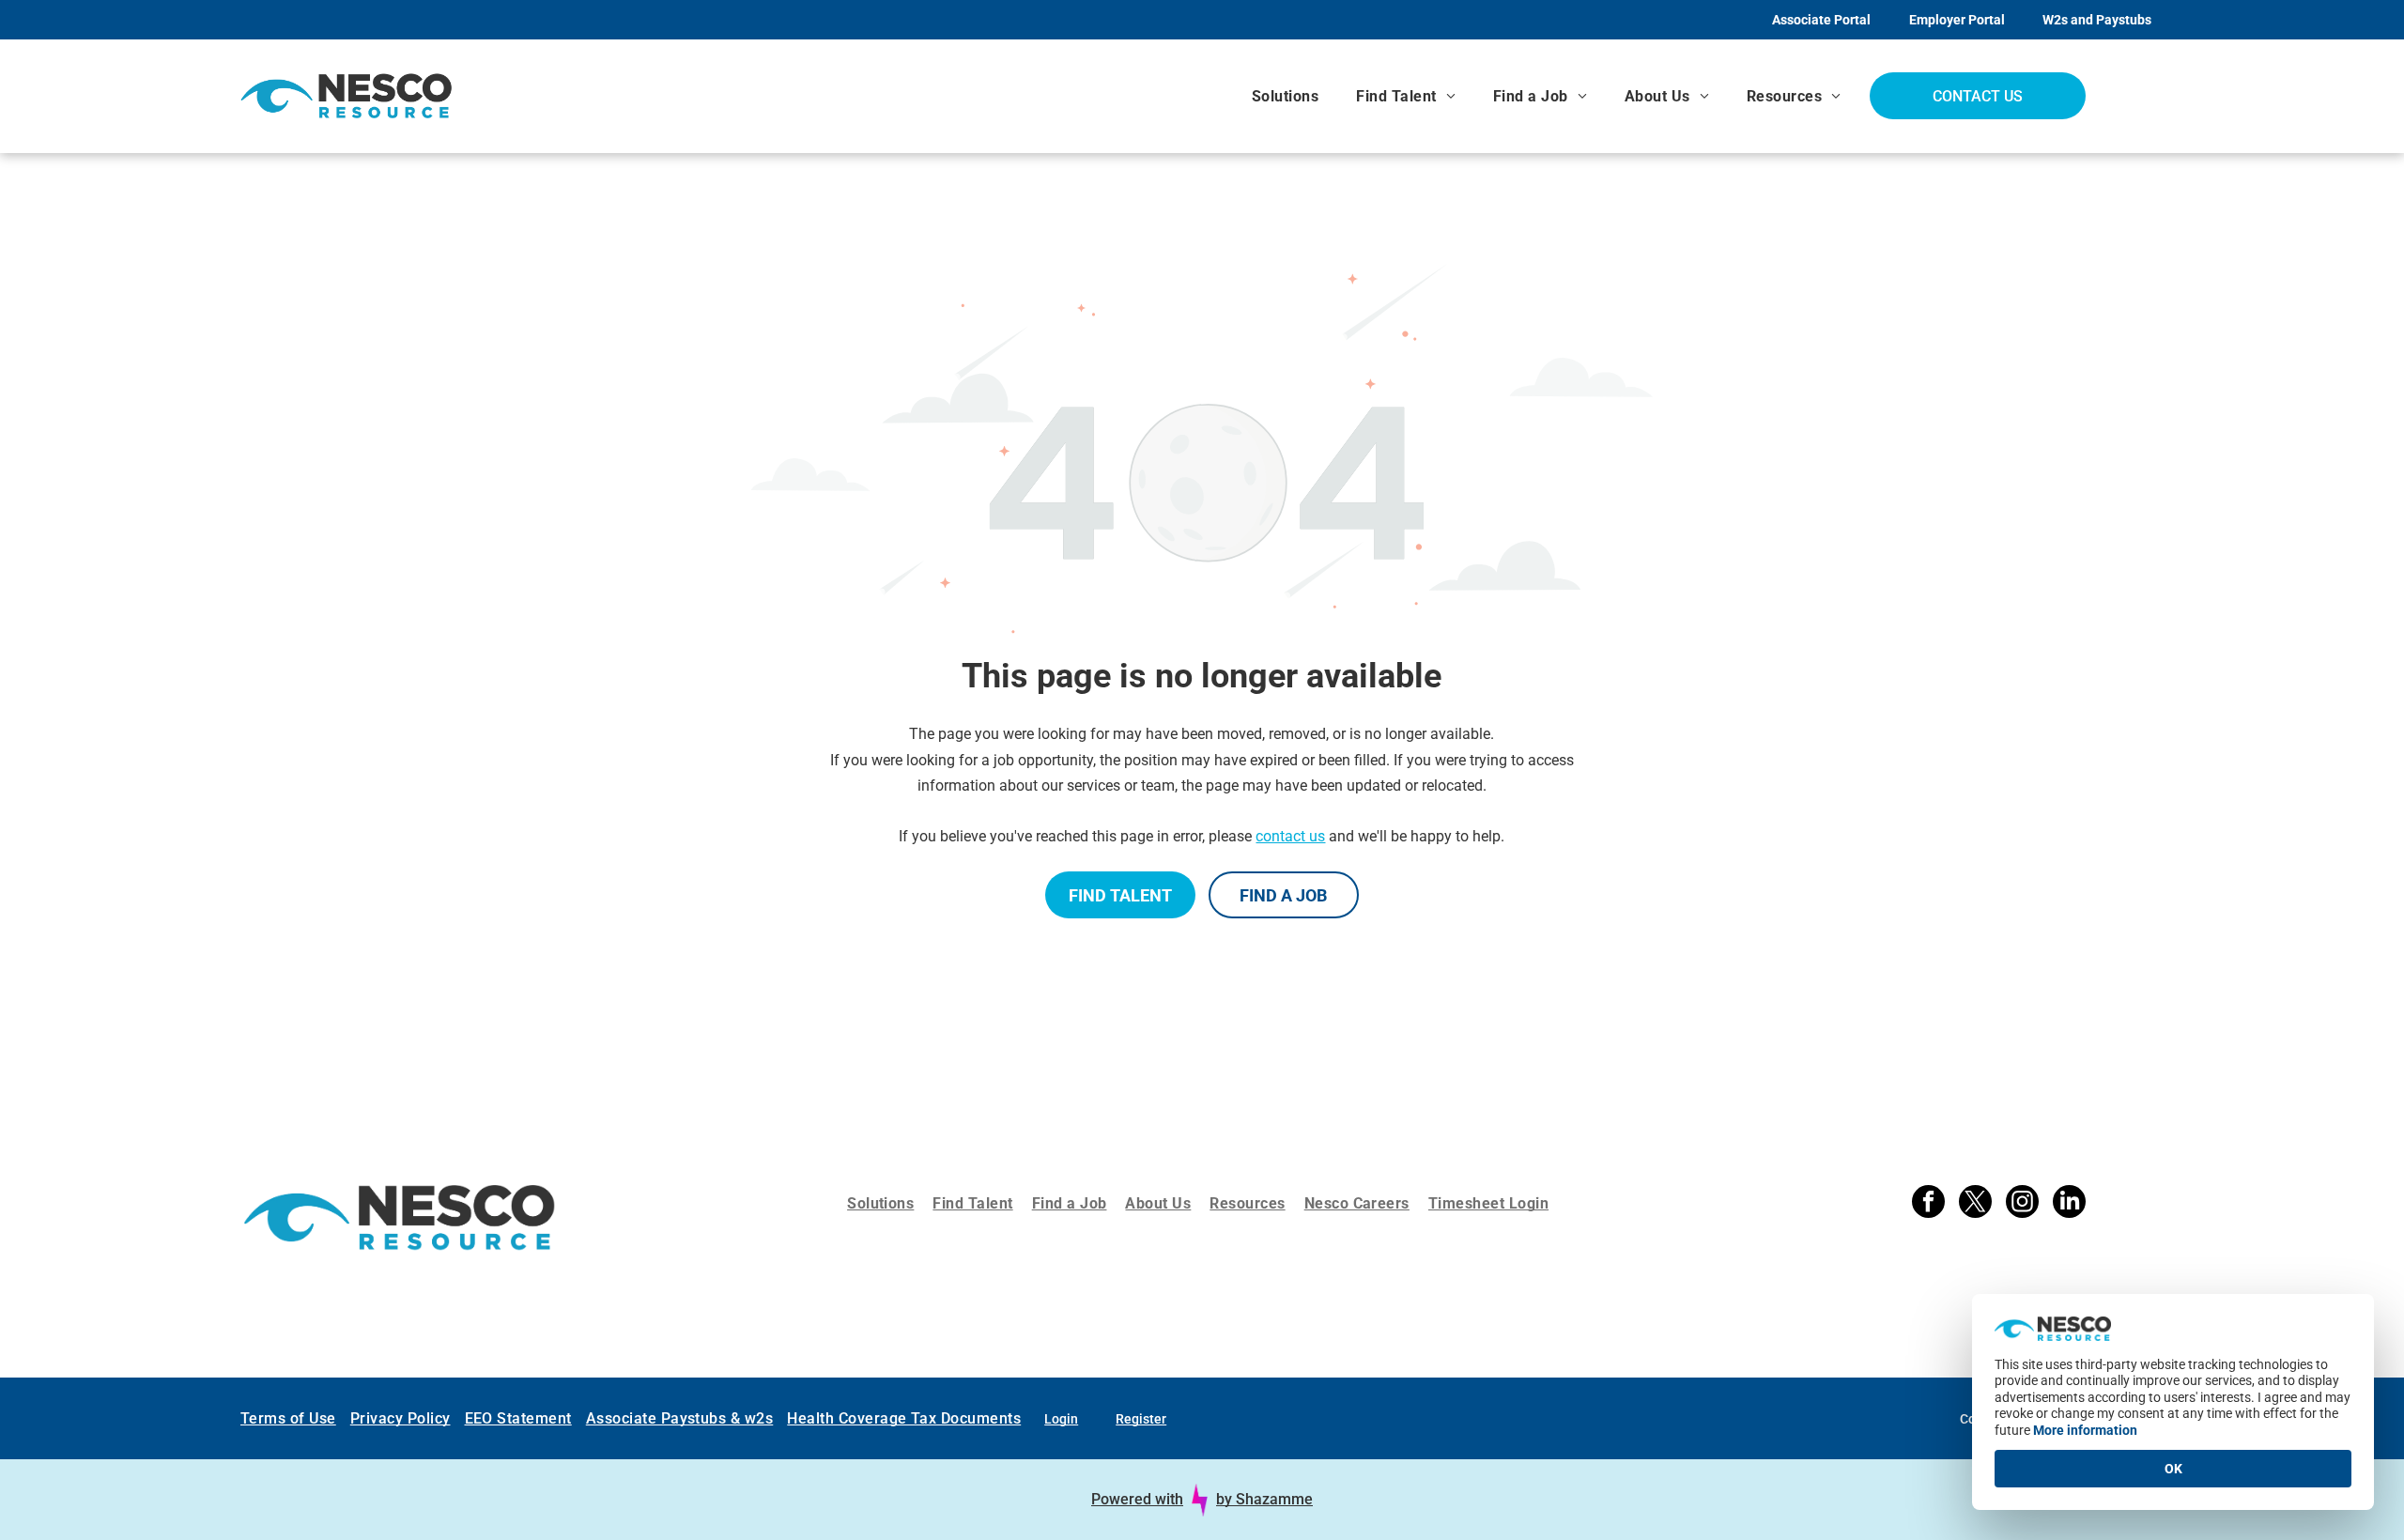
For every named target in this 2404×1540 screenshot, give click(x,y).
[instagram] (2022, 1204)
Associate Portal (1821, 20)
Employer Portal (1957, 20)
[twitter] (1975, 1204)
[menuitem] (1285, 96)
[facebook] (1928, 1204)
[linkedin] (2069, 1204)
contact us (1290, 836)
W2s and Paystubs (2097, 20)
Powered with (1137, 1499)
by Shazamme (1264, 1499)
